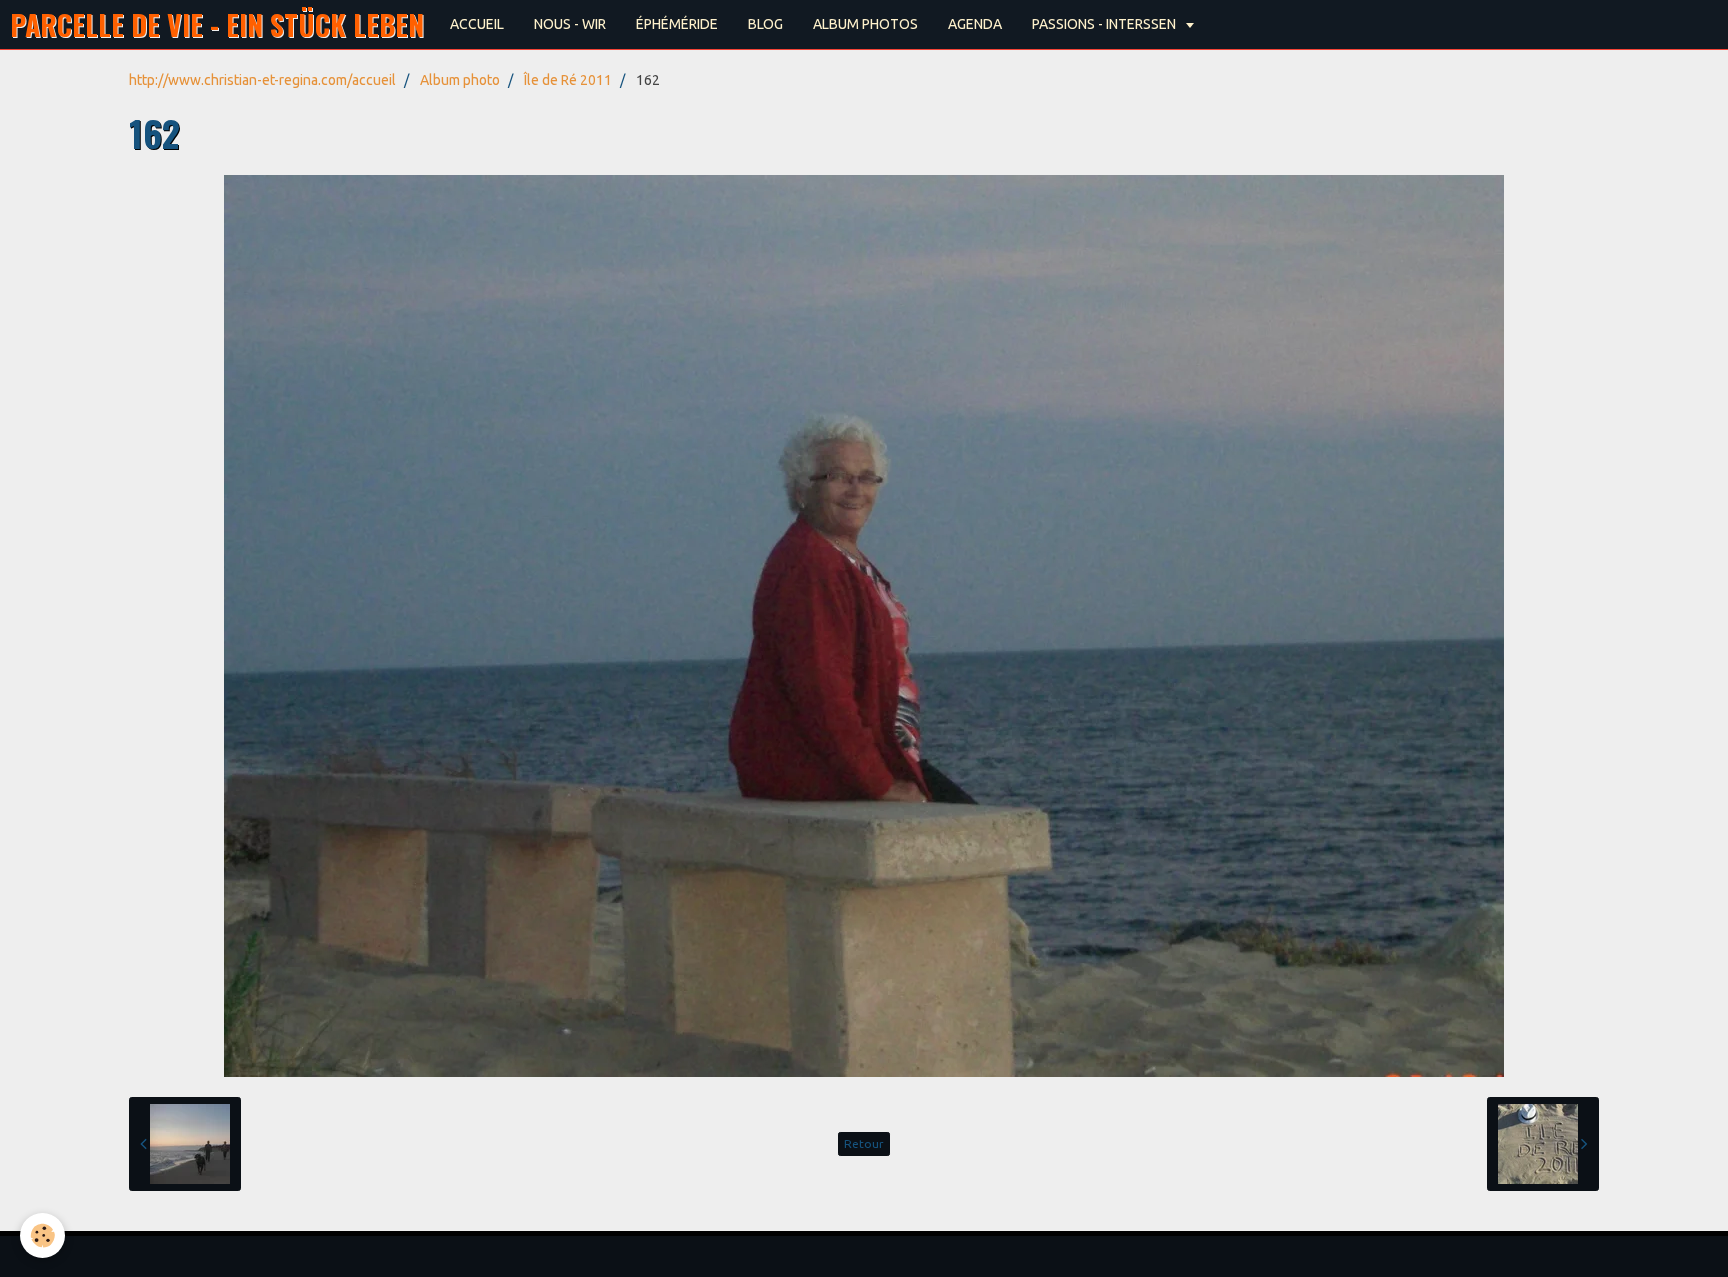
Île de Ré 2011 (568, 80)
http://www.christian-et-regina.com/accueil (262, 80)
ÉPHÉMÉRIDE (677, 24)
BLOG (765, 24)
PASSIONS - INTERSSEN (1105, 24)
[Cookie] (42, 1235)
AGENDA (975, 24)
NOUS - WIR (570, 24)
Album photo (460, 80)
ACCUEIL (477, 24)
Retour (864, 1143)
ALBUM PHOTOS (865, 24)
